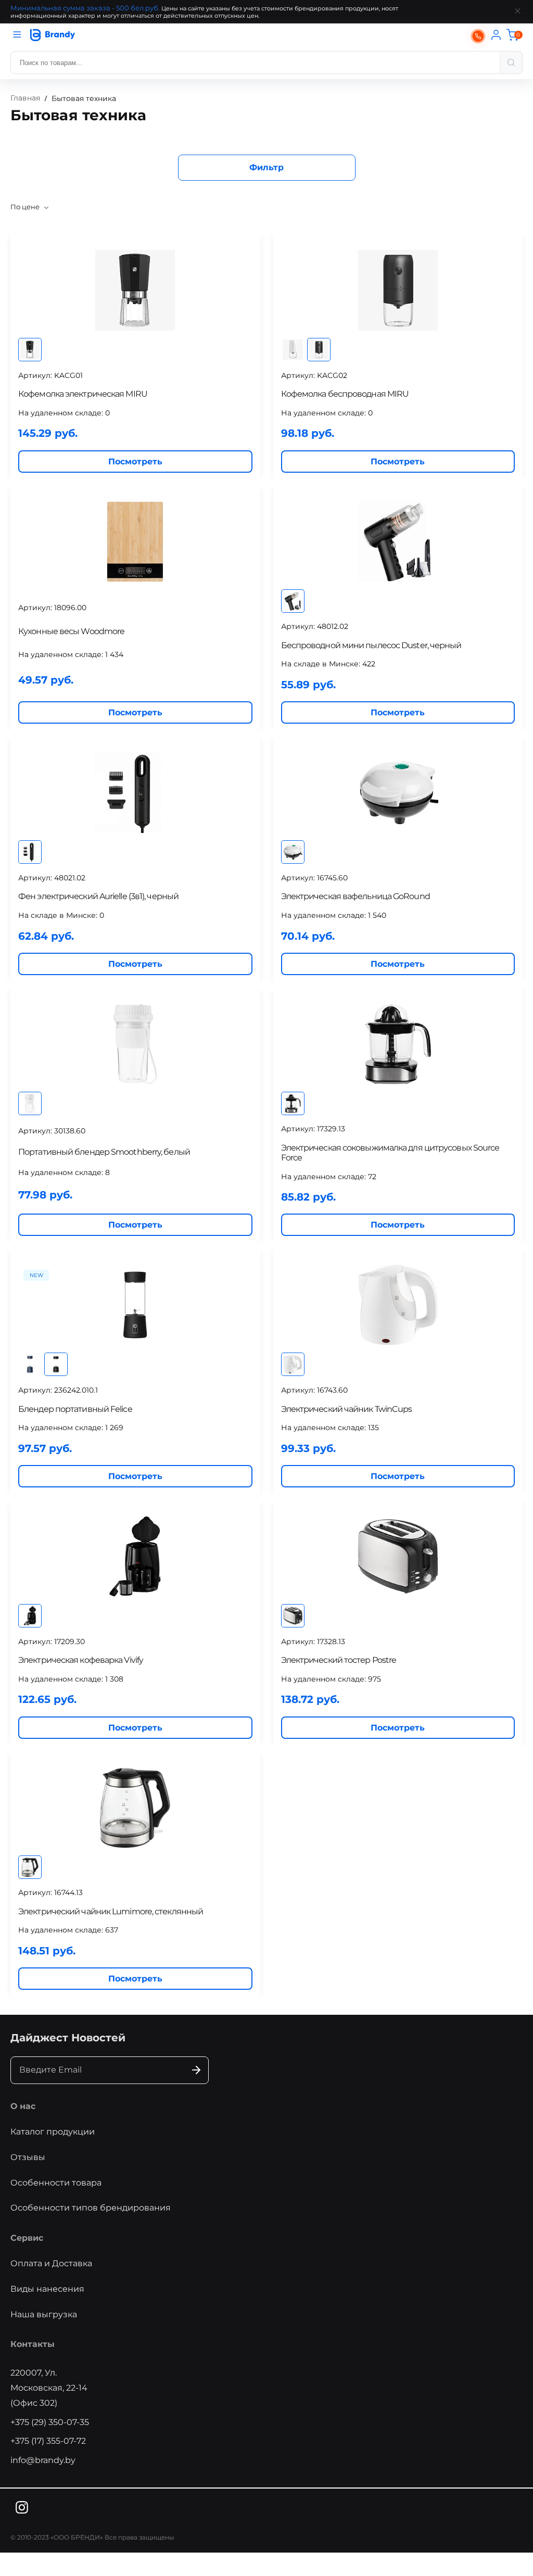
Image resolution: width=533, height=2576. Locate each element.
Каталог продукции (53, 2132)
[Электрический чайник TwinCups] (398, 1305)
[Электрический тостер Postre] (398, 1556)
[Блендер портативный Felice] (135, 1305)
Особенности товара (56, 2183)
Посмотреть (135, 462)
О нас (23, 2106)
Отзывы (28, 2157)
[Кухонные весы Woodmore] (135, 542)
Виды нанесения (47, 2289)
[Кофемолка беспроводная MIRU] (398, 290)
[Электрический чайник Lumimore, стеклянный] (135, 1808)
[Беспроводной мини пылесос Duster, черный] (398, 542)
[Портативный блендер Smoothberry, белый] (135, 1044)
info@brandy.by (43, 2460)
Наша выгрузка (44, 2314)
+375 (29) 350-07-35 (50, 2422)
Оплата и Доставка (51, 2263)
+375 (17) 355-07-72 (48, 2441)
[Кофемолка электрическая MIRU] (135, 290)
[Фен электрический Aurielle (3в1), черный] (135, 793)
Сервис (27, 2238)
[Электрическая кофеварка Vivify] (135, 1556)
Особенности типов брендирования (91, 2208)
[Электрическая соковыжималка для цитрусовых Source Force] (398, 1044)
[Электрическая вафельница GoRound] (398, 793)
